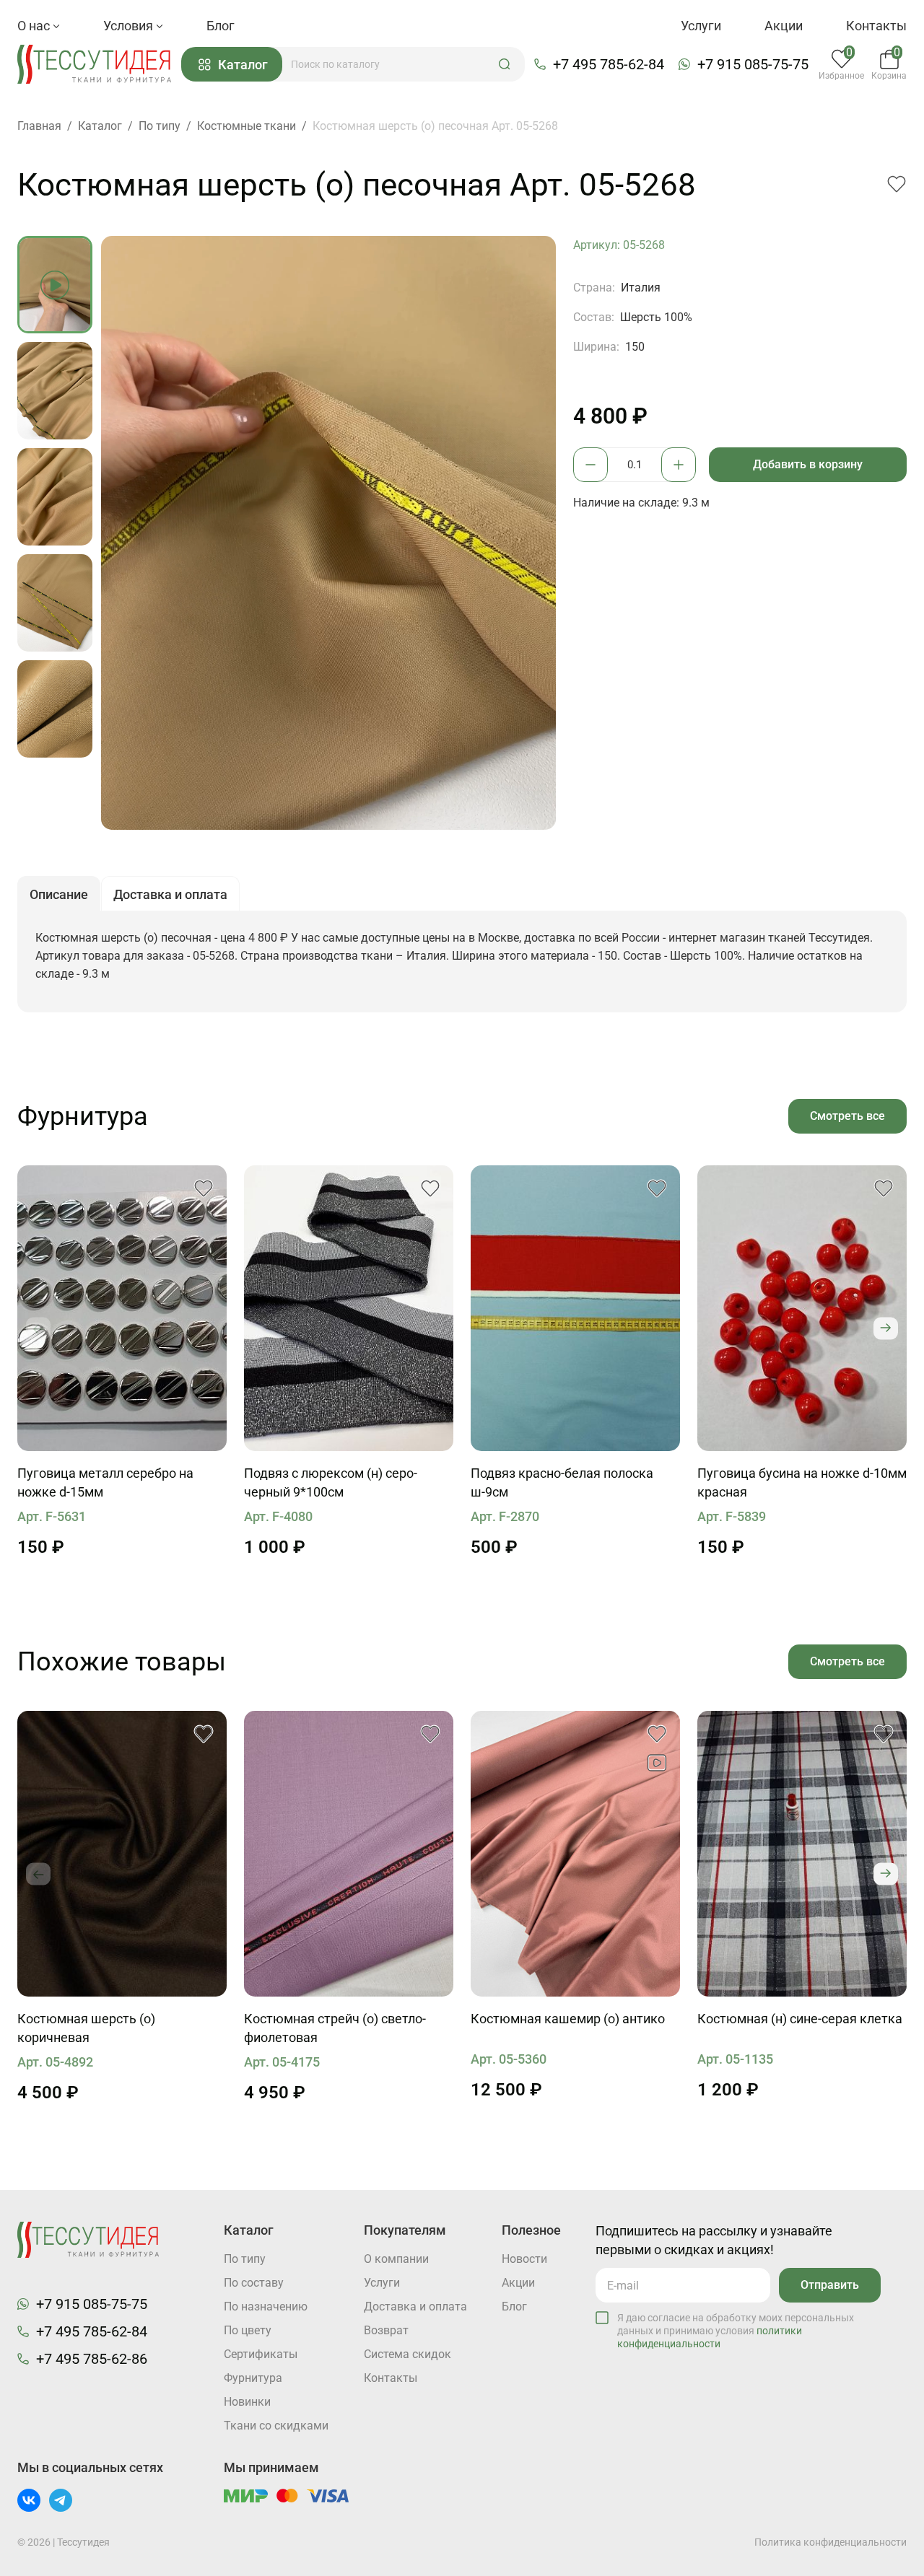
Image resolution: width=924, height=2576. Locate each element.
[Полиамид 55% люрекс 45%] (349, 1308)
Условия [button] (130, 26)
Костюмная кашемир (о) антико (568, 2019)
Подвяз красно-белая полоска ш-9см (562, 1482)
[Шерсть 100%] (122, 1854)
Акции (784, 26)
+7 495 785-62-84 (609, 64)
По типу (245, 2259)
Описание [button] (59, 894)
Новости (524, 2259)
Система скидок (407, 2354)
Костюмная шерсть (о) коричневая (86, 2028)
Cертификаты (261, 2354)
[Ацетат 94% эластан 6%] (575, 1308)
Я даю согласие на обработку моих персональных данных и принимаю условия (736, 2331)
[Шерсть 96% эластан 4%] (349, 1854)
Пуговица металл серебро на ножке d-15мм (105, 1482)
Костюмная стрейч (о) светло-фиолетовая (335, 2028)
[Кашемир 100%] (575, 1854)
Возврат (386, 2330)
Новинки (247, 2402)
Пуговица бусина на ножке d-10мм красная (802, 1482)
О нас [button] (35, 26)
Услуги (701, 26)
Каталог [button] (243, 65)
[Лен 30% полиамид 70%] (802, 1854)
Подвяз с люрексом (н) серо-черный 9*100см (331, 1482)
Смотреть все (847, 1116)
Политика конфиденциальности (831, 2542)
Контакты (876, 26)
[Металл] (122, 1308)
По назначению (266, 2306)
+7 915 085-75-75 (753, 64)
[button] (505, 64)
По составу (254, 2283)
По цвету (248, 2330)
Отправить (830, 2285)
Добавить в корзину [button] (808, 464)
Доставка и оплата (415, 2306)
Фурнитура (253, 2378)
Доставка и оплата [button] (170, 894)
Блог (221, 26)
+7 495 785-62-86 (92, 2359)
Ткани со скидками (276, 2426)
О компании (396, 2259)
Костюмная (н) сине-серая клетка (800, 2019)
